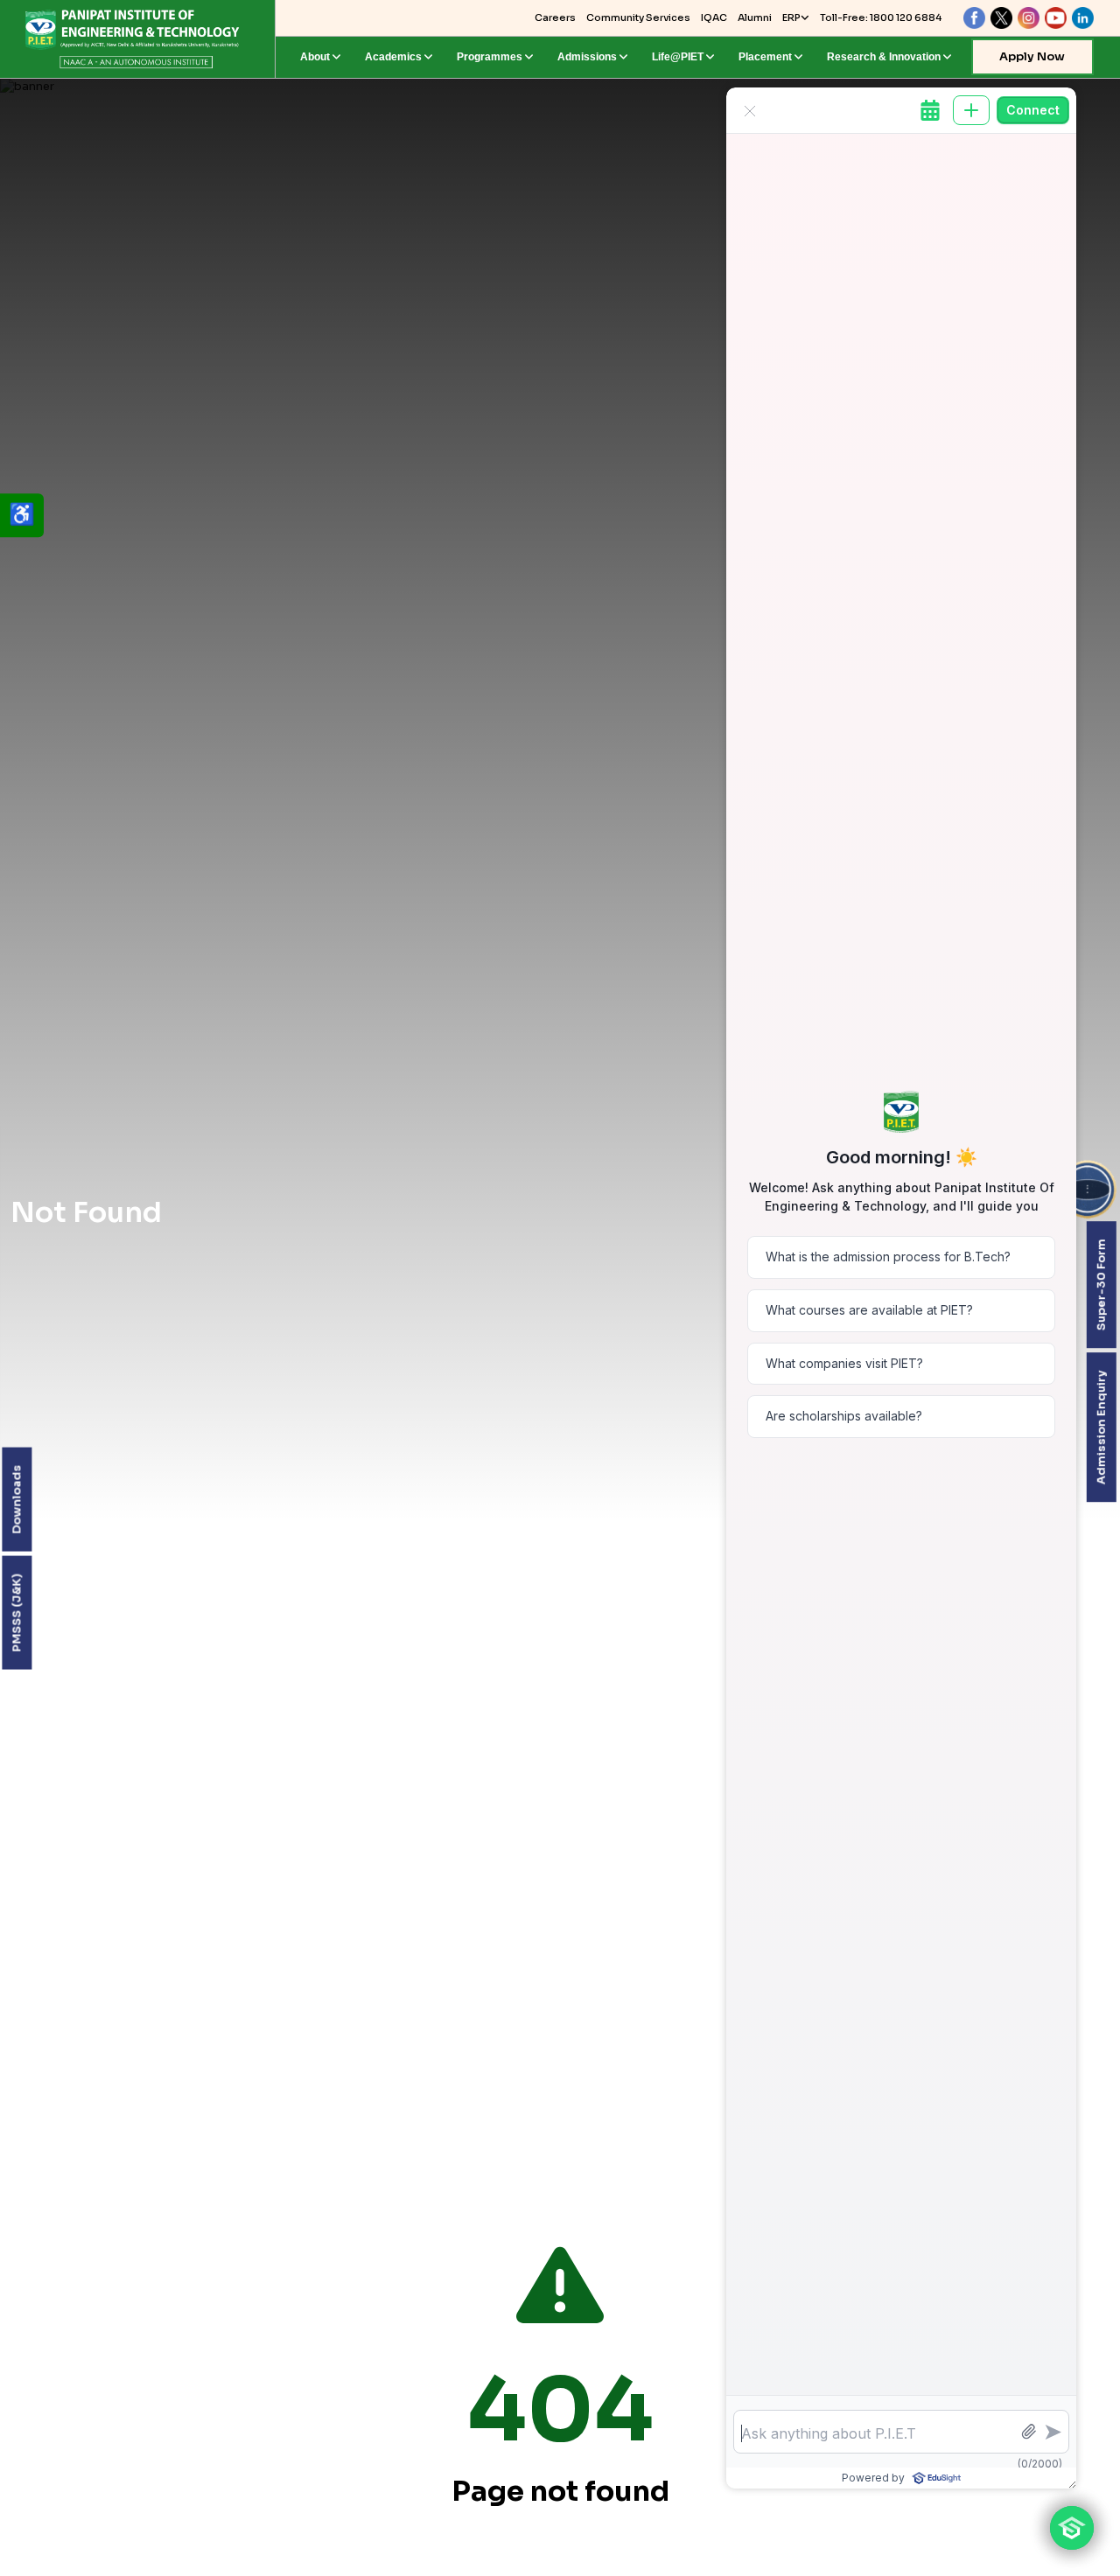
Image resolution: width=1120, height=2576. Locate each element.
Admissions (587, 57)
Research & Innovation (884, 57)
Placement (765, 57)
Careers (555, 17)
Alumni (755, 17)
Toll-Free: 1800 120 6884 (881, 17)
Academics (393, 57)
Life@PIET (678, 57)
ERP (791, 17)
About (315, 57)
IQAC (714, 17)
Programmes (490, 57)
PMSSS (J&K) (16, 1613)
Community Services (638, 17)
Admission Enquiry (1100, 1427)
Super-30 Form (1100, 1285)
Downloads (16, 1500)
